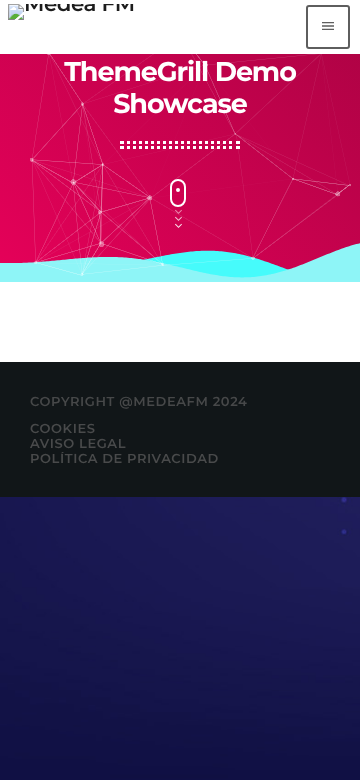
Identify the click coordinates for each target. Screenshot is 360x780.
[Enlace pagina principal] (71, 27)
